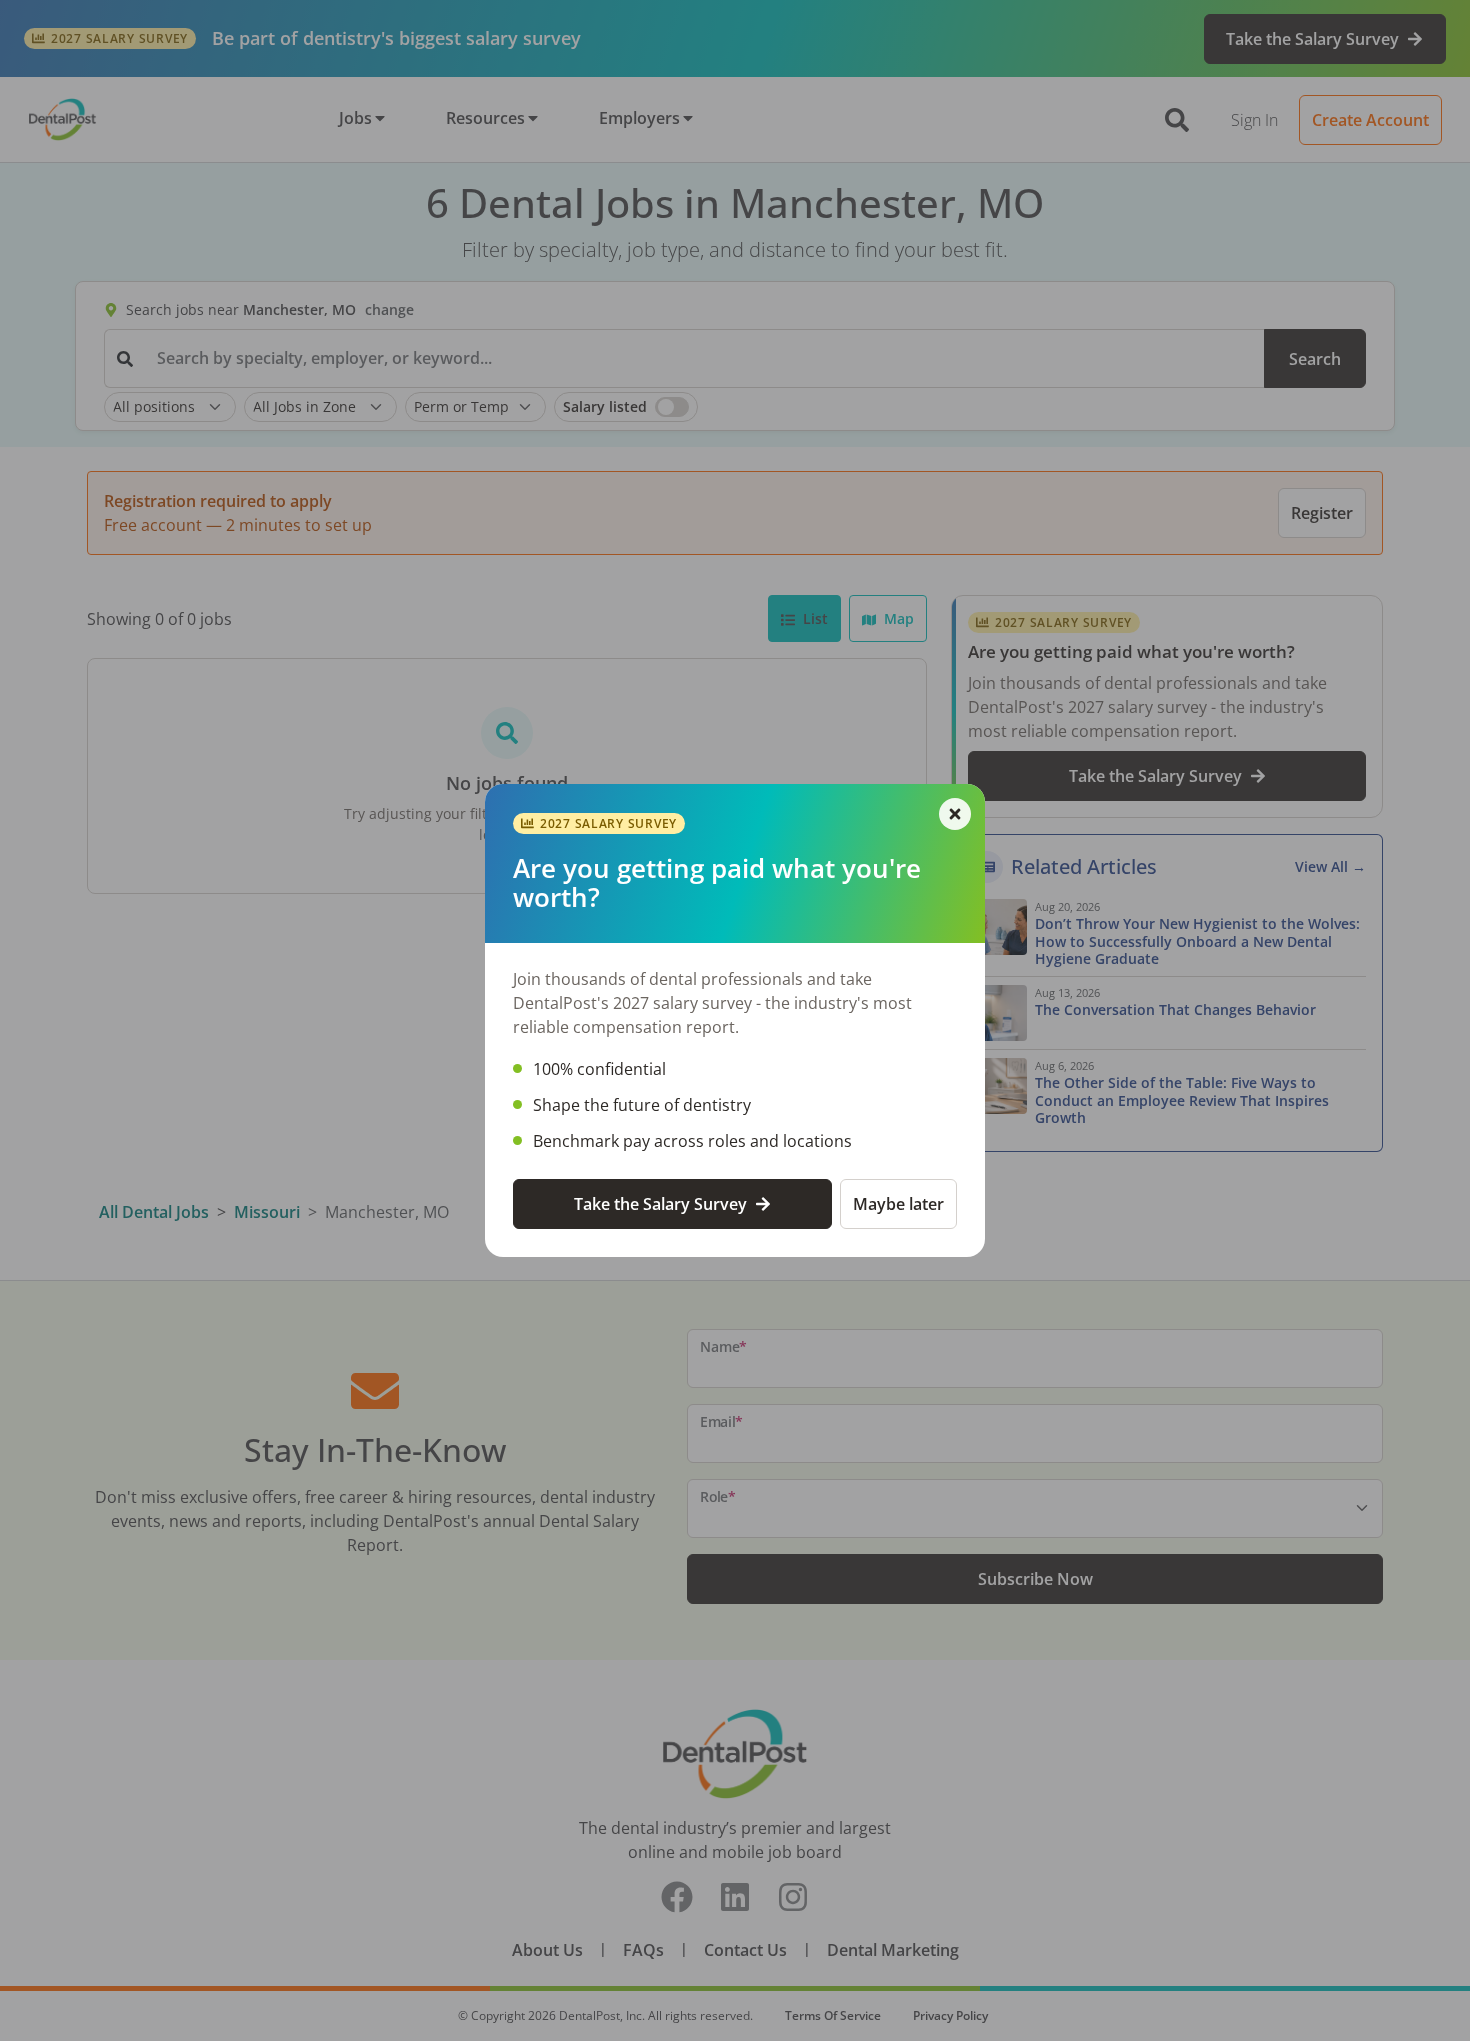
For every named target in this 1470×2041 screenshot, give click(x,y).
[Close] (955, 814)
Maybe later (898, 1204)
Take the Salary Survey (660, 1204)
